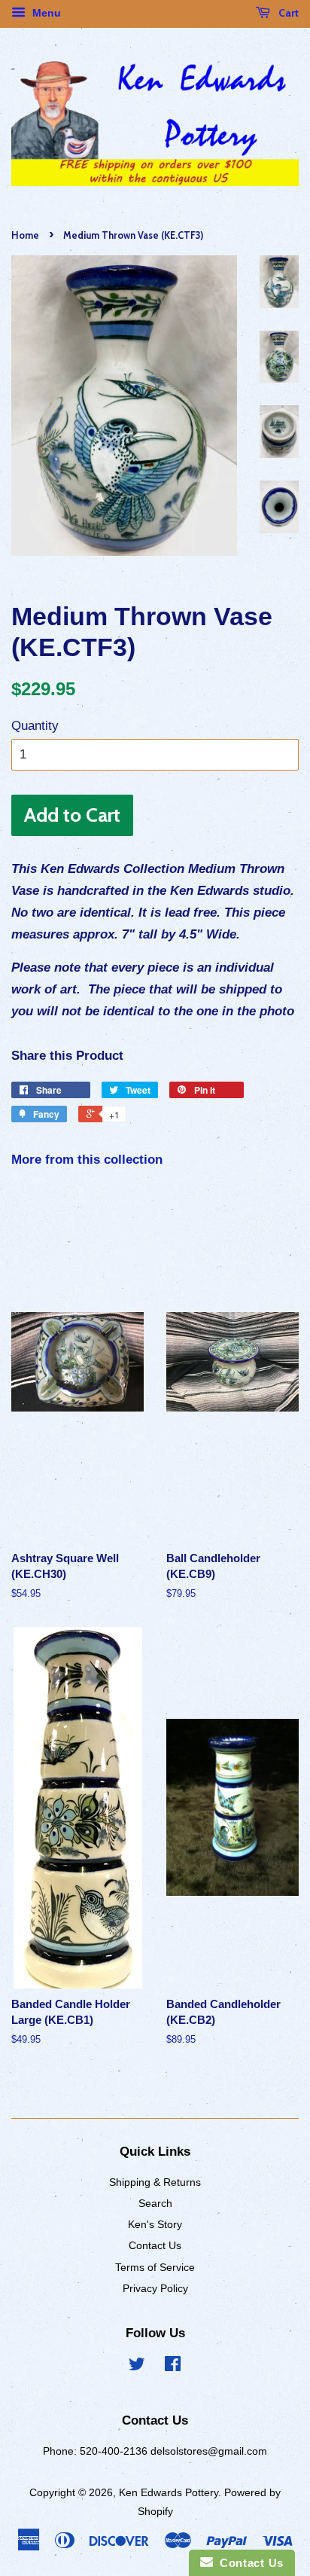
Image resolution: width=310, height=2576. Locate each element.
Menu (45, 13)
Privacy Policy (155, 2288)
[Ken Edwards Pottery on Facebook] (173, 2367)
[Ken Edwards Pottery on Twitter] (137, 2367)
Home (25, 235)
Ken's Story (155, 2224)
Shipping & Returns (155, 2182)
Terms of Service (155, 2267)
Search (155, 2203)
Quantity (35, 726)
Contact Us (155, 2245)
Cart (287, 13)
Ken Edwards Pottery (169, 2492)
